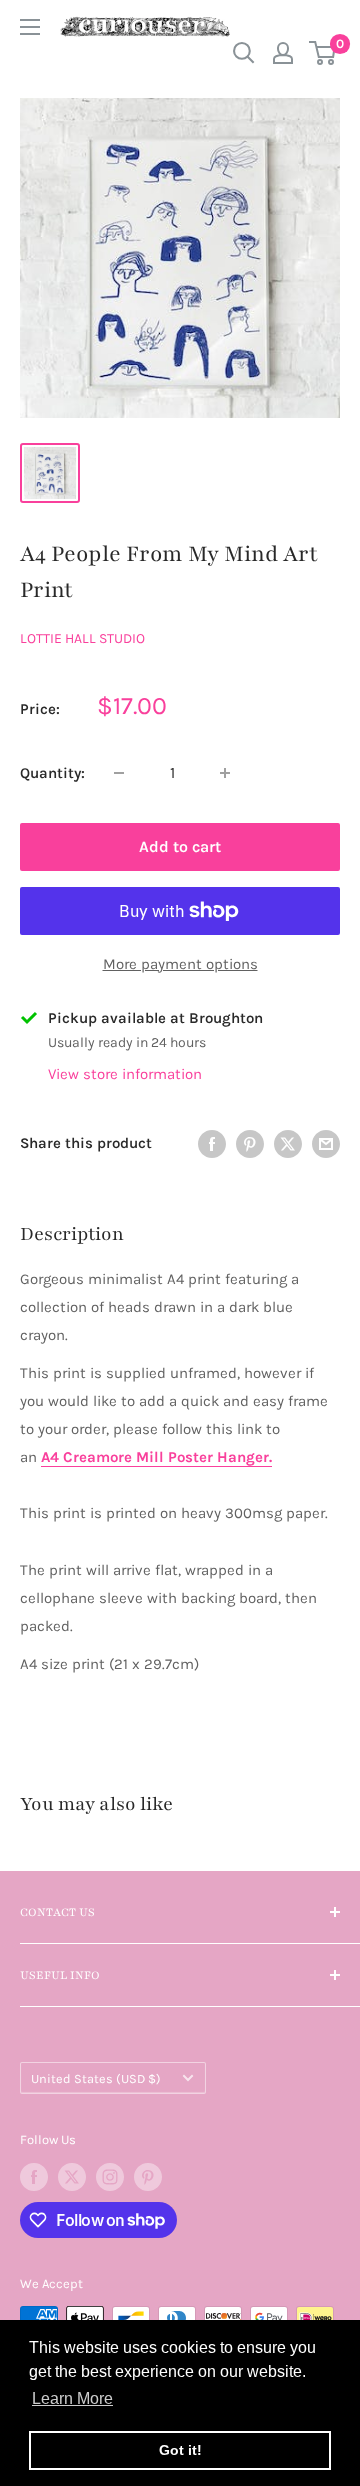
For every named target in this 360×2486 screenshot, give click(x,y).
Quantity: (52, 773)
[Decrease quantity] (119, 773)
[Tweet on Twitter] (288, 1142)
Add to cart (180, 846)
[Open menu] (30, 27)
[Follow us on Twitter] (72, 2177)
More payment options (180, 964)
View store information (125, 1074)
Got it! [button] (180, 2450)
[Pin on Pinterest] (250, 1142)
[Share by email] (326, 1142)
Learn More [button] (72, 2398)
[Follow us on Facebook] (34, 2177)
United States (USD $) (96, 2078)
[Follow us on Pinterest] (148, 2177)
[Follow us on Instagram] (110, 2177)
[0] (323, 53)
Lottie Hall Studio (82, 638)
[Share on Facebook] (212, 1142)
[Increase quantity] (225, 773)
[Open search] (244, 53)
